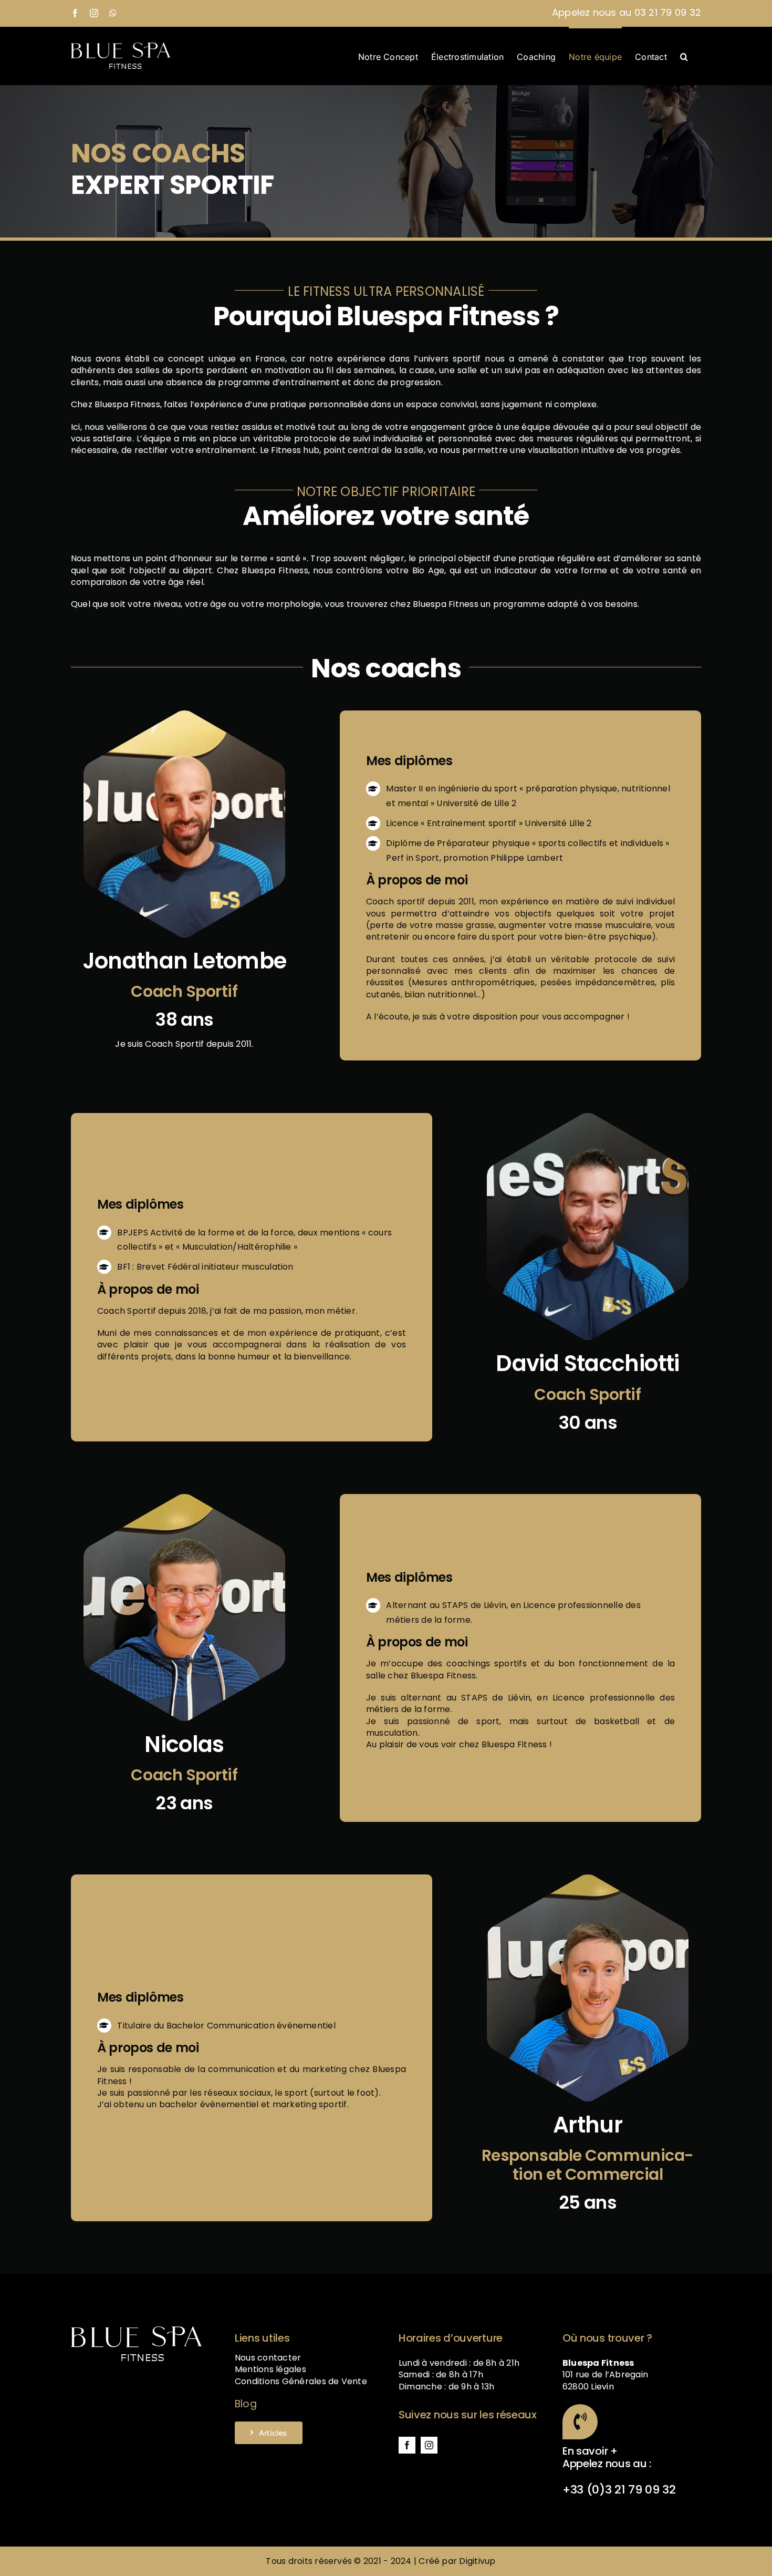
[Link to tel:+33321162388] (580, 2422)
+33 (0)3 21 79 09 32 (619, 2490)
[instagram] (429, 2445)
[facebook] (407, 2445)
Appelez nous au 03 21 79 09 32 (627, 12)
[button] (684, 56)
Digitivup (477, 2561)
